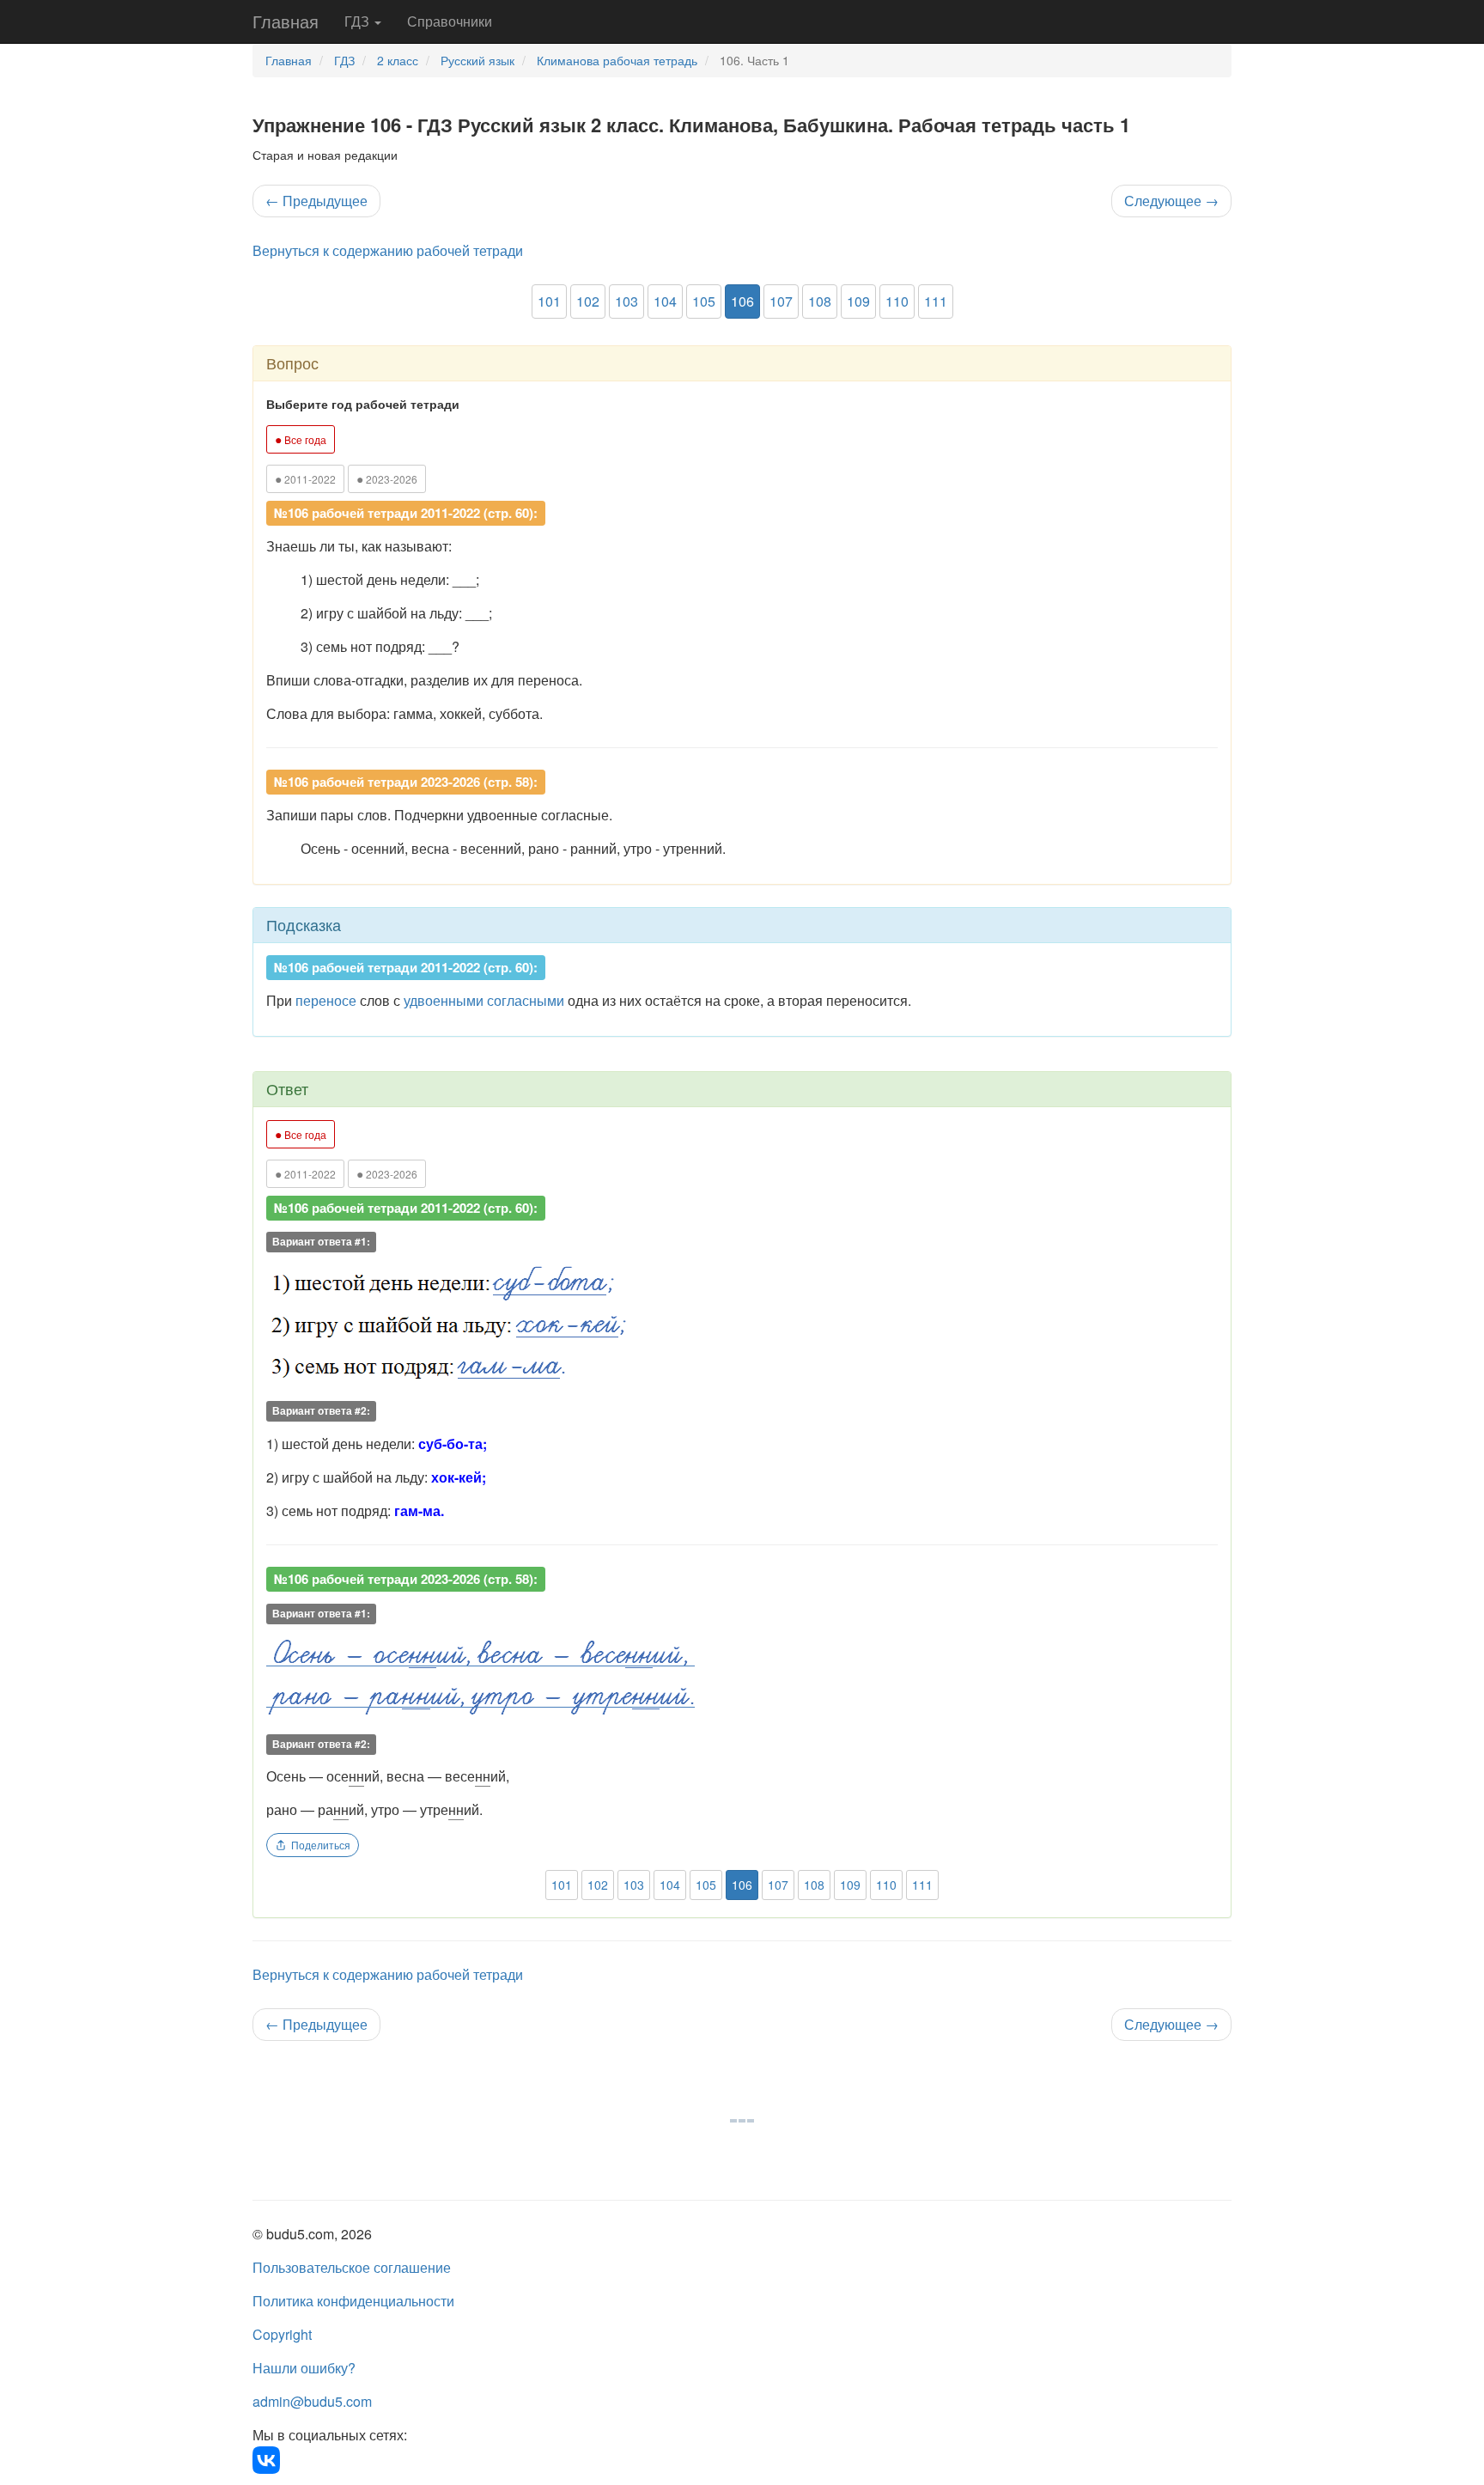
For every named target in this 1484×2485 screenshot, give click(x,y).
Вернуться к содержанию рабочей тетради (388, 250)
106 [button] (742, 301)
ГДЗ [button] (359, 21)
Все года (301, 439)
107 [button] (781, 301)
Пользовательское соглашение (352, 2267)
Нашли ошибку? (304, 2368)
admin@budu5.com (312, 2401)
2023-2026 (387, 478)
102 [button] (588, 301)
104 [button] (665, 301)
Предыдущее (316, 201)
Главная (286, 21)
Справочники (450, 21)
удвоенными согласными (484, 1000)
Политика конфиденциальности (353, 2301)
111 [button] (936, 301)
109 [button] (858, 301)
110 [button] (897, 301)
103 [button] (626, 301)
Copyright (282, 2334)
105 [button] (704, 301)
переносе (326, 1000)
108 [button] (820, 301)
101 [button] (549, 301)
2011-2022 (305, 478)
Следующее (1171, 201)
